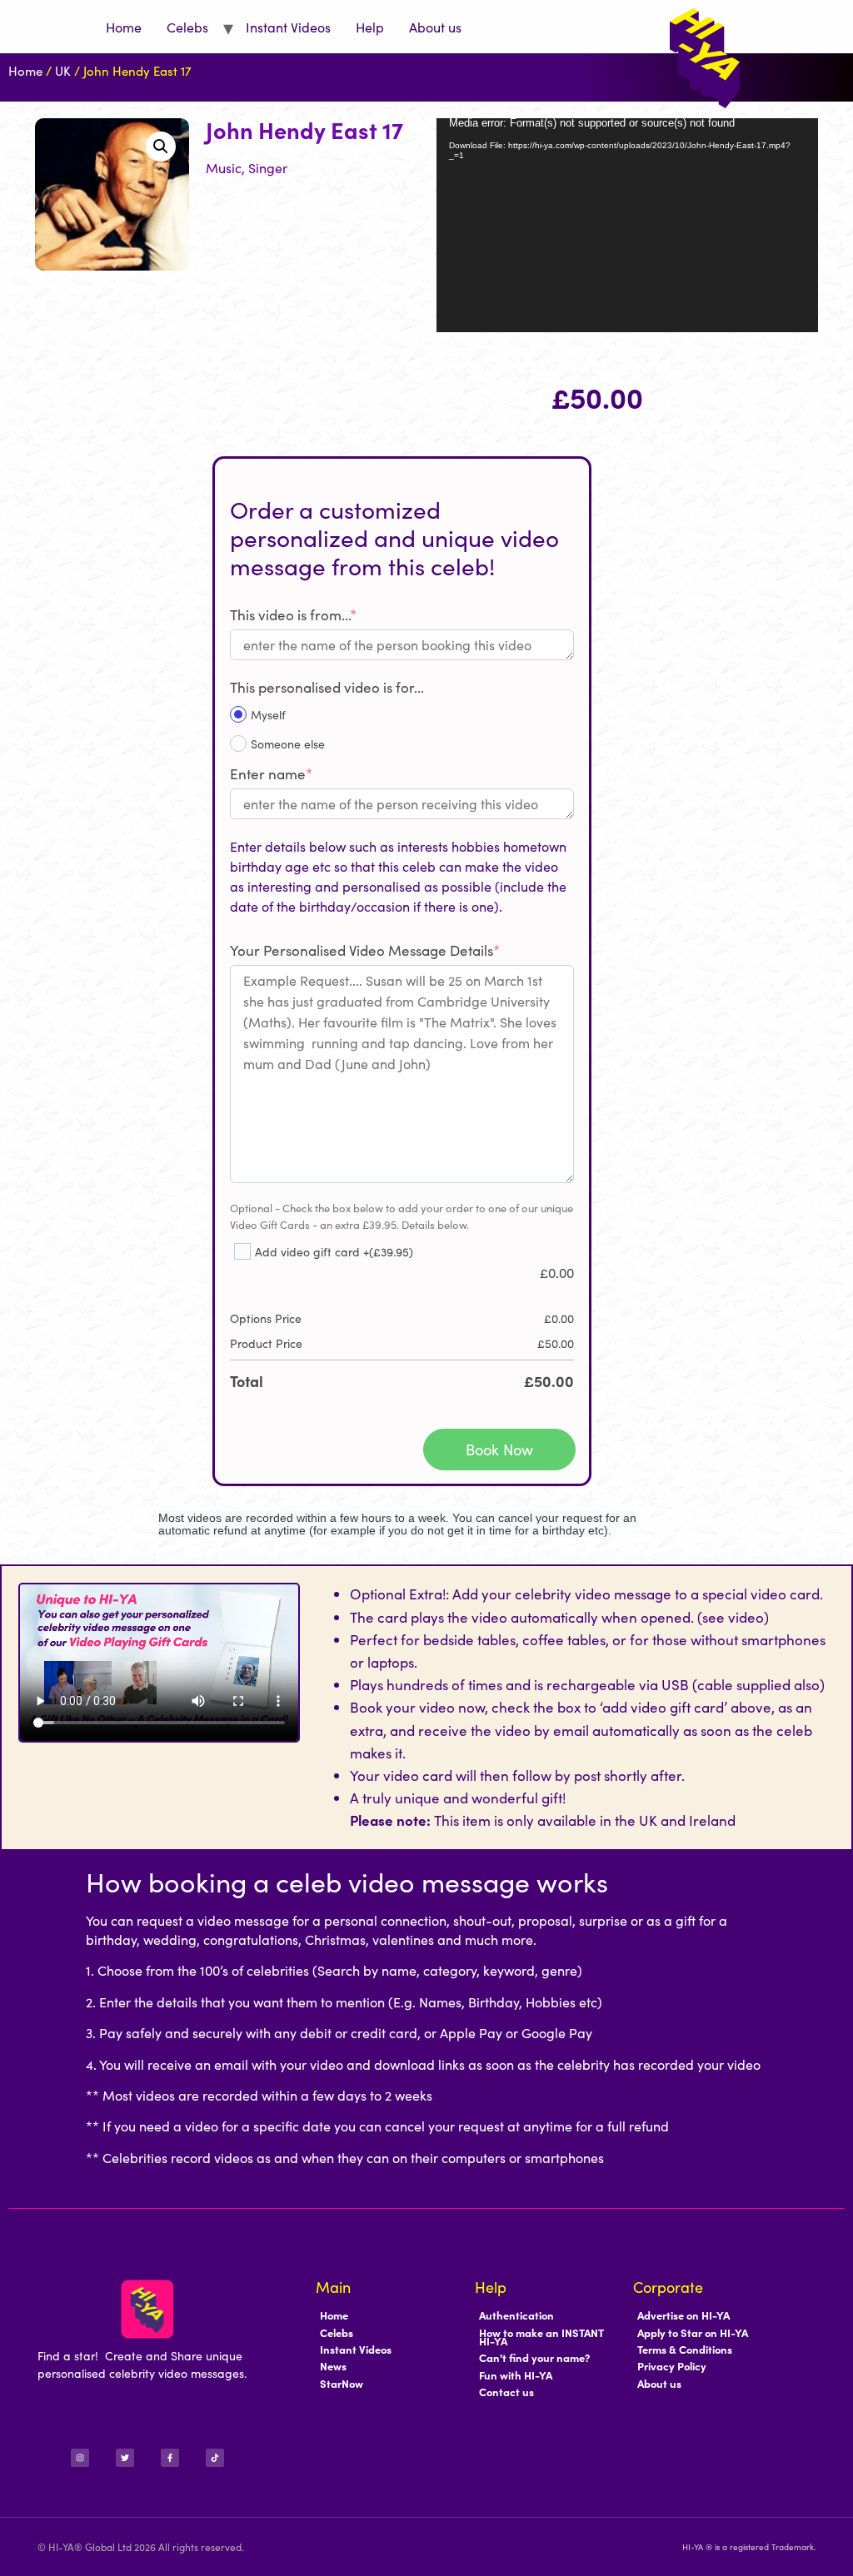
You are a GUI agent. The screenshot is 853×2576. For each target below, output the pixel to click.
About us (435, 27)
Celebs (187, 27)
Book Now (499, 1449)
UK (63, 70)
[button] (161, 147)
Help (370, 27)
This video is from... (293, 614)
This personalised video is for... (327, 687)
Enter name (271, 773)
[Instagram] (80, 2458)
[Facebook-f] (170, 2458)
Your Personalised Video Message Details (365, 950)
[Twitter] (125, 2458)
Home (124, 27)
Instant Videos (288, 27)
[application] (627, 225)
